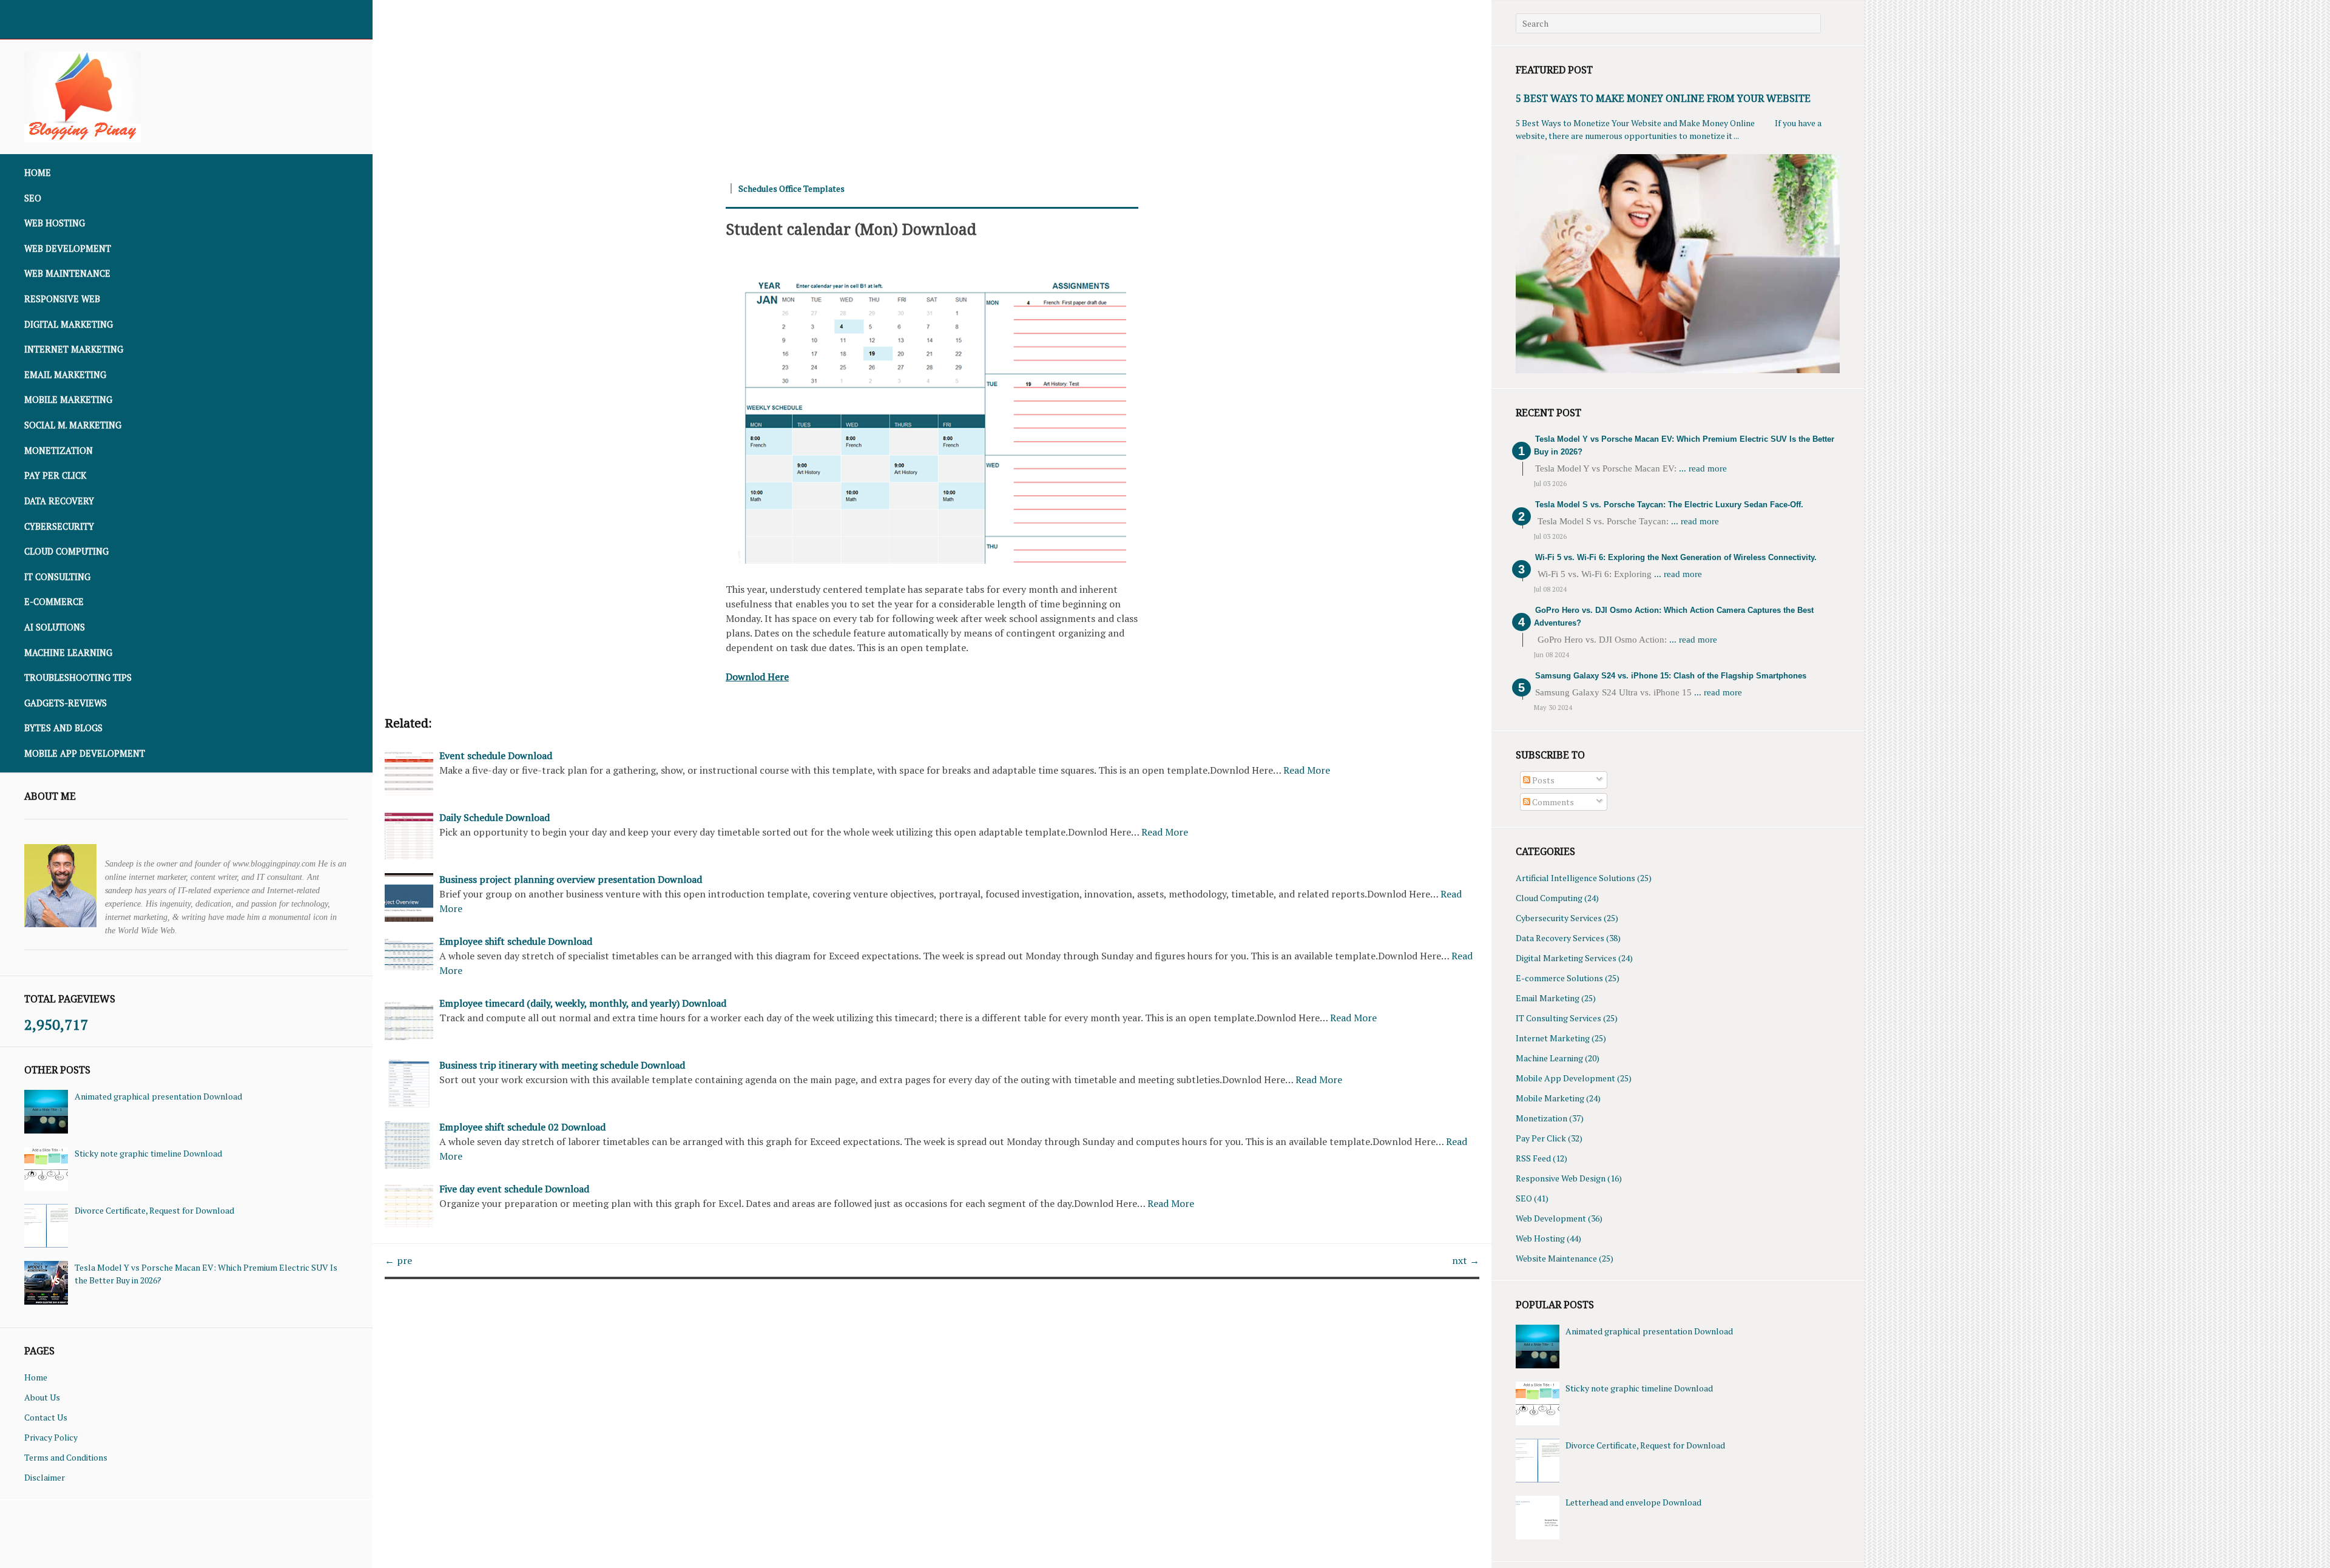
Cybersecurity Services (1559, 918)
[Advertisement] (737, 85)
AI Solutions (55, 627)
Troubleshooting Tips (78, 678)
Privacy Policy (51, 1437)
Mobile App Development (85, 753)
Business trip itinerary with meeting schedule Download (562, 1065)
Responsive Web (62, 299)
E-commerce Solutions (1559, 978)
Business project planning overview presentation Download (571, 879)
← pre (398, 1260)
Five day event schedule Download (514, 1189)
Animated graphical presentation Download (158, 1096)
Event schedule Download (496, 755)
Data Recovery (59, 501)
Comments (1552, 802)
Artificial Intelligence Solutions (1575, 878)
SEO (33, 198)
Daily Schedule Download (495, 817)
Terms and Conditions (66, 1457)
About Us (42, 1397)
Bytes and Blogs (63, 728)
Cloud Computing (66, 551)
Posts (1542, 780)
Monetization (59, 451)
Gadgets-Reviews (66, 703)
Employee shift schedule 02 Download (522, 1127)
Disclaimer (45, 1477)
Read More (1307, 770)
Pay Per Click (55, 475)
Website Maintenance (1556, 1258)
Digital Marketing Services (1566, 958)
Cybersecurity (59, 526)
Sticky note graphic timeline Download (148, 1153)
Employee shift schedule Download (516, 941)
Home (38, 173)
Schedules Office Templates (792, 188)
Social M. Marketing (73, 425)
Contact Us (46, 1417)
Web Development (68, 248)
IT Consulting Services (1558, 1018)
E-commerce (54, 602)
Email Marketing (65, 375)
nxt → (1466, 1260)
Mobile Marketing (68, 400)
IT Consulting (57, 577)
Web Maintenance (67, 273)
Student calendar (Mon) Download (851, 229)
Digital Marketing (69, 324)
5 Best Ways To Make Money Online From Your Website (1663, 98)
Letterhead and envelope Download (1633, 1502)
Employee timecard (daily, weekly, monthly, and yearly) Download (583, 1003)
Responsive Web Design (1561, 1178)
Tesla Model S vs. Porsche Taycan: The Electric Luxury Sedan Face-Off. (1669, 505)
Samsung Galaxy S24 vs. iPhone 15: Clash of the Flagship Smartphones (1671, 676)
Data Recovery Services (1560, 938)
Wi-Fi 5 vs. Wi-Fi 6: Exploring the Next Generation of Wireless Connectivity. (1676, 557)
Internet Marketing (74, 349)
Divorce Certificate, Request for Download (154, 1210)
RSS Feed (1533, 1158)
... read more (1703, 468)
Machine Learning (68, 653)
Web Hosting (55, 223)
